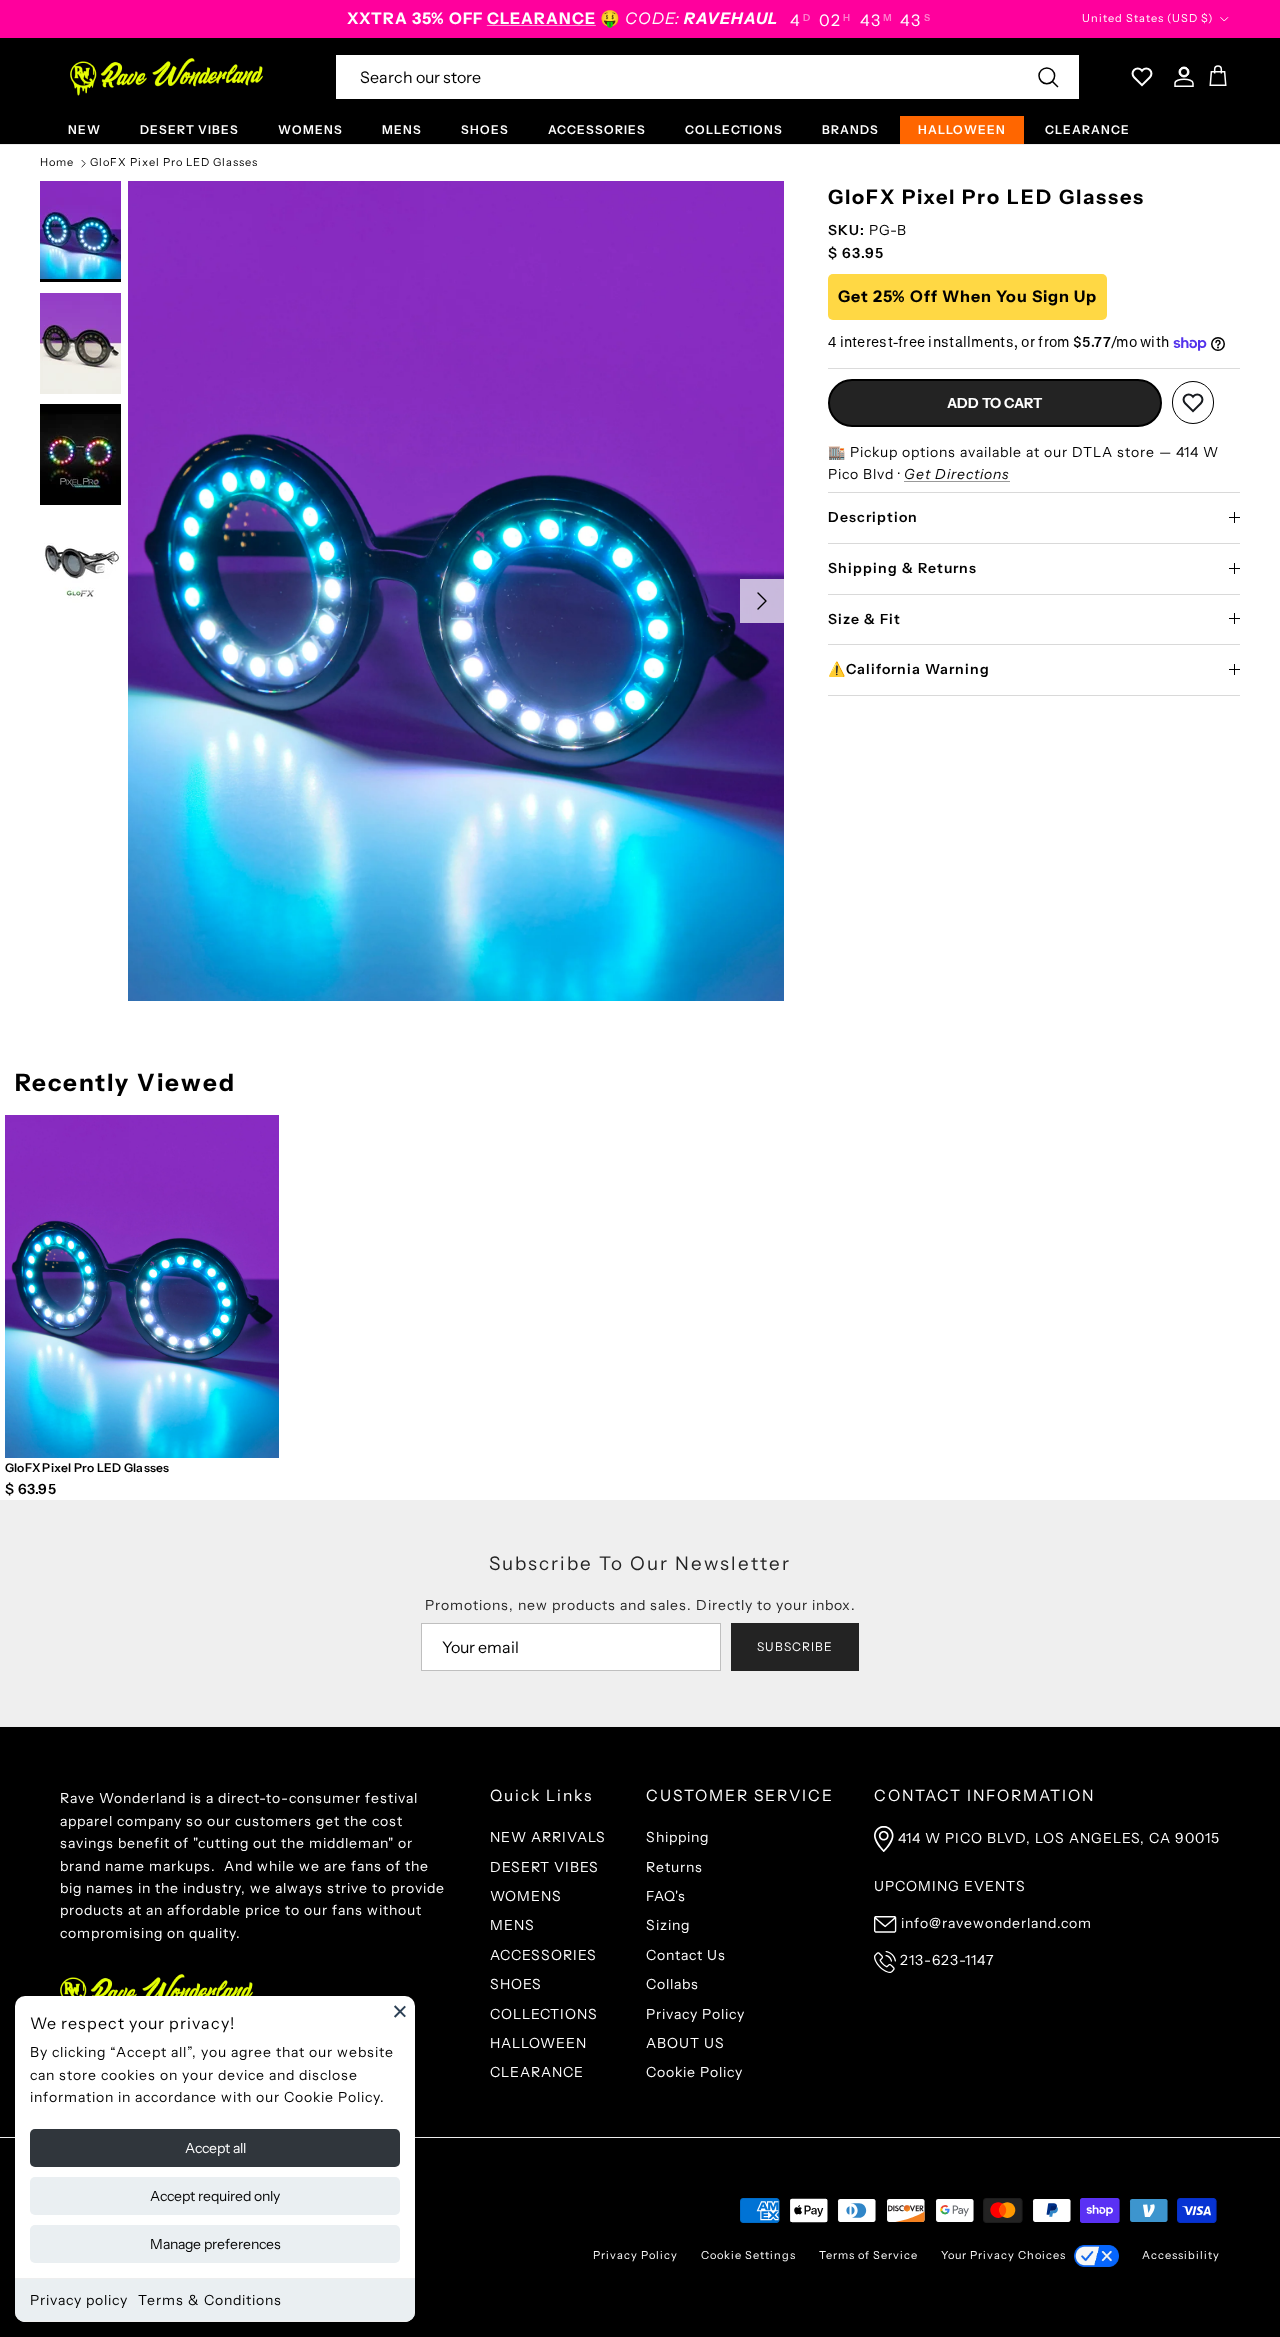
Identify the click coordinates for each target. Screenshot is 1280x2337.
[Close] (400, 2011)
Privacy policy (79, 2300)
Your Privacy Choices (1003, 2255)
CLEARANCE (1087, 129)
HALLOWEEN (962, 129)
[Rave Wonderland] (167, 77)
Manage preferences (215, 2244)
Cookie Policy (694, 2072)
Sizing (668, 1925)
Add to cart (994, 403)
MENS (402, 129)
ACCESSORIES (597, 129)
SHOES (485, 129)
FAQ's (666, 1896)
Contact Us (686, 1955)
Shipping (677, 1837)
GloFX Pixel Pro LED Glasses (174, 163)
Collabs (672, 1984)
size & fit (864, 619)
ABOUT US (685, 2043)
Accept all (215, 2148)
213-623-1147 (947, 1960)
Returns (674, 1867)
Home (57, 163)
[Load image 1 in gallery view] (456, 591)
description (873, 517)
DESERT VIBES (189, 129)
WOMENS (310, 129)
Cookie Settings (748, 2255)
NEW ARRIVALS (548, 1837)
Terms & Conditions (210, 2300)
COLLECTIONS (734, 129)
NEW (84, 129)
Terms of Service (868, 2255)
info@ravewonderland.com (996, 1923)
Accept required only (215, 2196)
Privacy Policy (695, 2014)
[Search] (1048, 77)
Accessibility (1181, 2255)
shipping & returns (902, 568)
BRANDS (850, 129)
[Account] (1180, 77)
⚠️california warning (909, 669)
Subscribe (795, 1646)
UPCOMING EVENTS (950, 1886)
